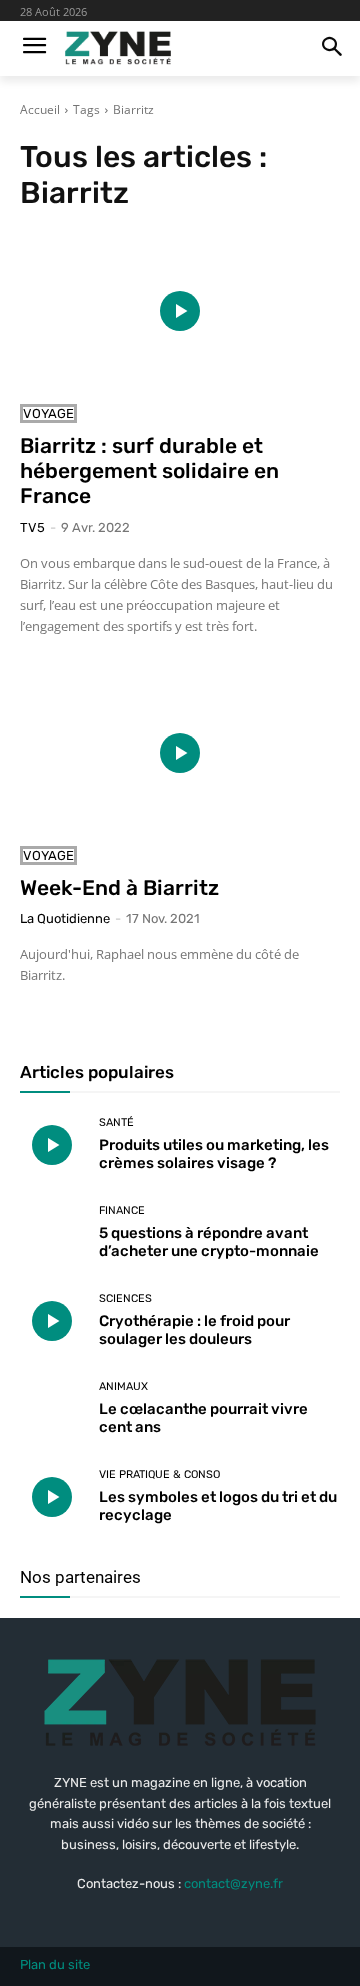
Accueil (40, 109)
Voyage (48, 413)
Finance (122, 1210)
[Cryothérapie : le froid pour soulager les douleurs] (52, 1321)
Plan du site (55, 1964)
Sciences (125, 1298)
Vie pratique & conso (159, 1474)
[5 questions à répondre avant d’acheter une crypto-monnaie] (52, 1233)
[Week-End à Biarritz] (180, 753)
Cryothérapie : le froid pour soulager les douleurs (194, 1330)
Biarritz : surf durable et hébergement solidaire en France (149, 470)
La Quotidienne (65, 918)
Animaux (123, 1386)
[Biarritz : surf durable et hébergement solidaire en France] (180, 311)
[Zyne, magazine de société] (118, 48)
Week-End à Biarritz (119, 887)
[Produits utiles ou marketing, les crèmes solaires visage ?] (52, 1145)
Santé (116, 1122)
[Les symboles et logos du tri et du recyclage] (52, 1497)
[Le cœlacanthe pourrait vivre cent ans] (52, 1409)
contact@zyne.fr (233, 1883)
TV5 (32, 527)
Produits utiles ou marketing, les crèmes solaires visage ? (214, 1154)
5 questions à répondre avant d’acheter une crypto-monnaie (209, 1242)
